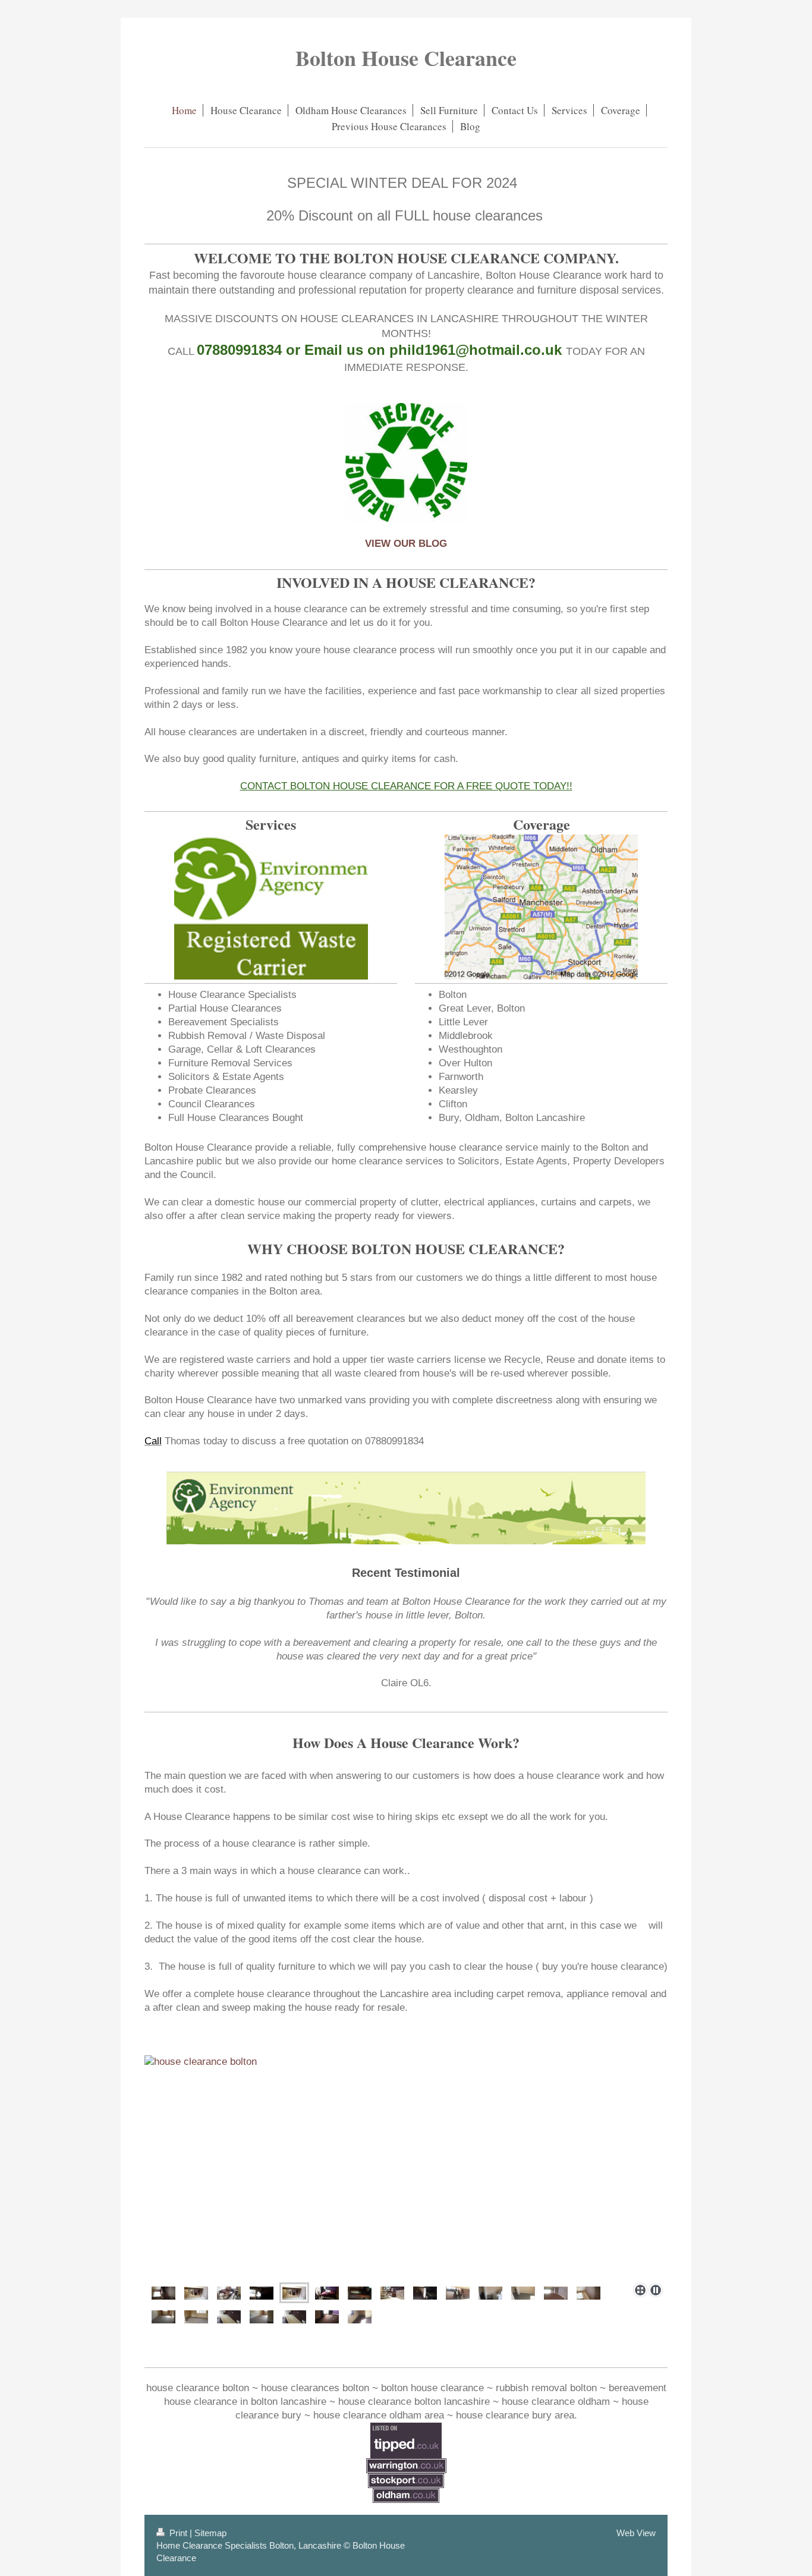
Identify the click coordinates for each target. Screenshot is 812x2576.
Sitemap (210, 2533)
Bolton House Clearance (406, 58)
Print (178, 2533)
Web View (636, 2533)
